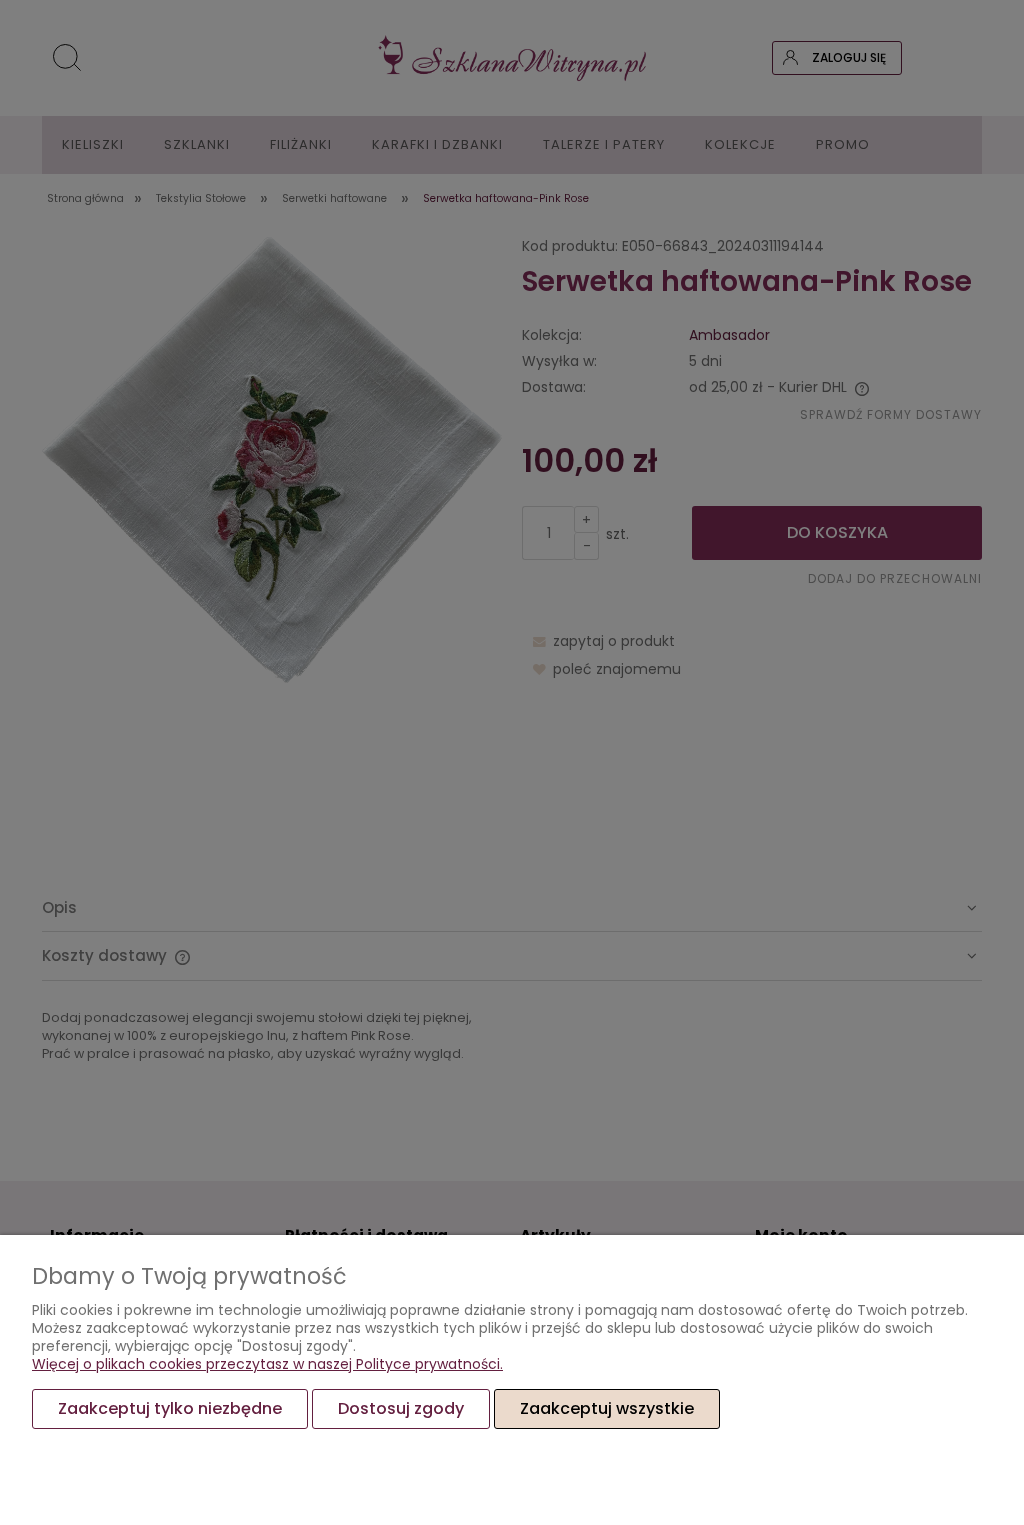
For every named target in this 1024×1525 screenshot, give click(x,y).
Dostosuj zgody (401, 1408)
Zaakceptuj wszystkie (607, 1408)
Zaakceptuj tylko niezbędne (170, 1408)
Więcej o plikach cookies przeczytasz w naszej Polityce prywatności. (267, 1364)
